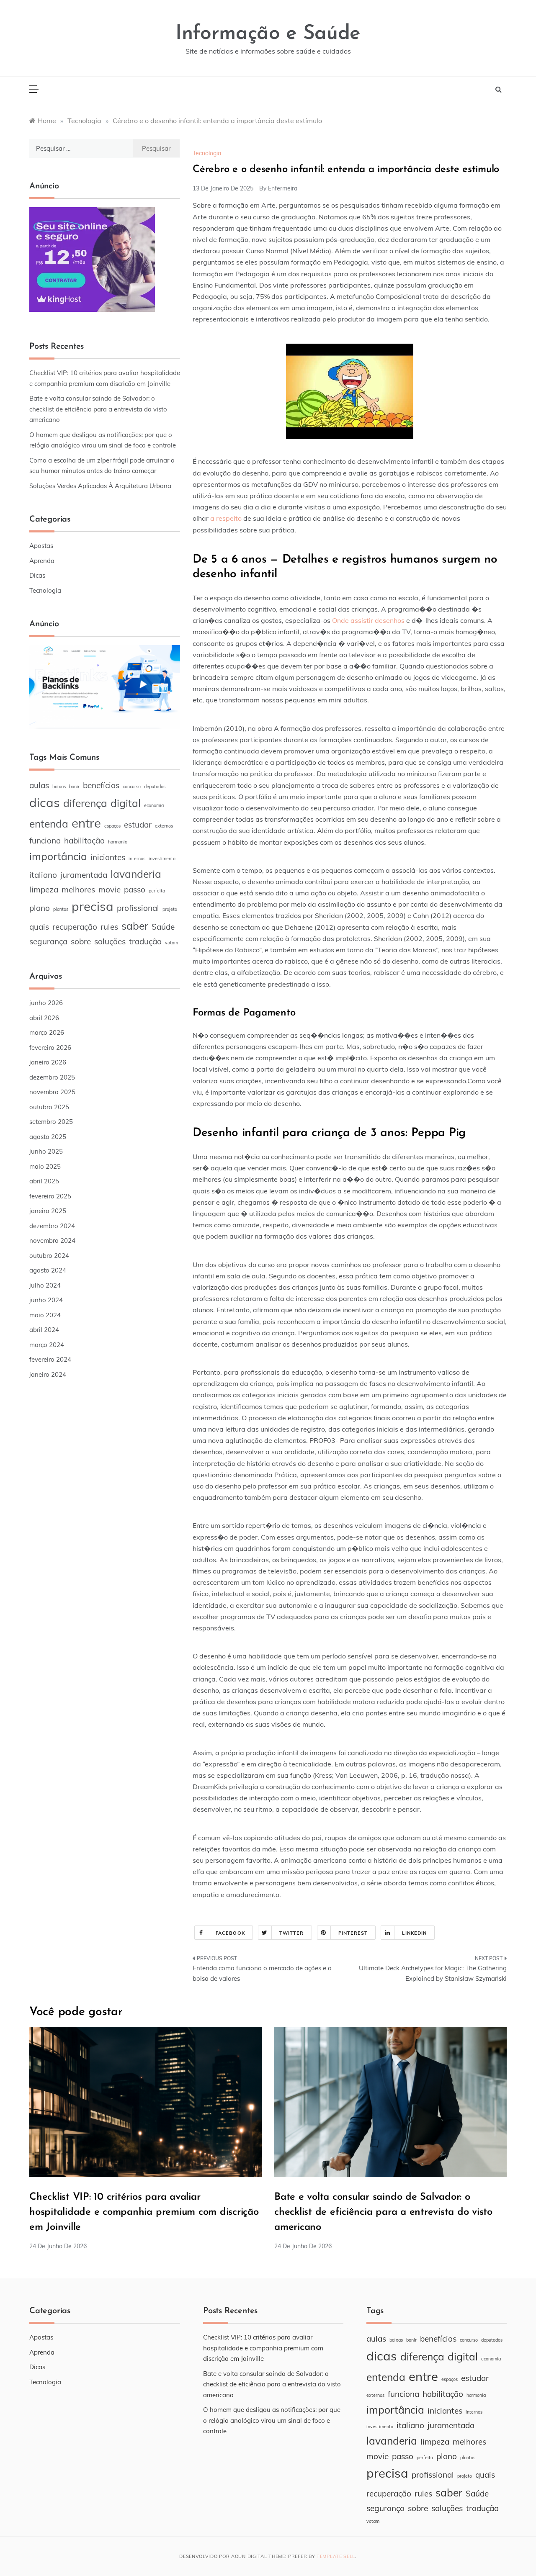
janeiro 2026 (48, 1062)
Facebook (230, 1933)
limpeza (44, 890)
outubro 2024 (49, 1256)
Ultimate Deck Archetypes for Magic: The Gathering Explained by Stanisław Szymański (433, 1973)
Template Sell (336, 2556)
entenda (49, 824)
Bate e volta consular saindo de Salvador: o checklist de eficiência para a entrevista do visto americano (98, 409)
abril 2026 (44, 1018)
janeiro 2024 (48, 1374)
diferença (85, 803)
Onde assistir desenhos (368, 620)
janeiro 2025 (48, 1211)
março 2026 (47, 1032)
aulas (39, 785)
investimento (162, 859)
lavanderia (136, 874)
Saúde (163, 927)
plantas (61, 909)
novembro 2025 (52, 1092)
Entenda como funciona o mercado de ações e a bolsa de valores (262, 1973)
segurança (48, 941)
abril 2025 (44, 1181)
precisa (93, 906)
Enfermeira (283, 188)
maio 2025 (45, 1166)
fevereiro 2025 (50, 1196)
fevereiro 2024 (50, 1359)
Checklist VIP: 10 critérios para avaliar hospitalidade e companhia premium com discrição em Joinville (144, 2212)
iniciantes (108, 857)
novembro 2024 (52, 1240)
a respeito (226, 518)
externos (164, 826)
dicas (45, 802)
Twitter (292, 1933)
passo (135, 890)
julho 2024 (45, 1285)
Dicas (37, 575)
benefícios (101, 785)
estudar (138, 825)
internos (137, 859)
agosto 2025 (48, 1137)
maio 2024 (45, 1315)
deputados (155, 787)
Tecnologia (207, 153)
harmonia (118, 842)
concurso (132, 787)
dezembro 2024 (52, 1226)
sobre (81, 941)
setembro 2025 (51, 1122)
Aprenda (42, 561)
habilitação (84, 841)
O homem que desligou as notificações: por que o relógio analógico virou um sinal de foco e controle (272, 2420)
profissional (138, 908)
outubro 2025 (49, 1107)
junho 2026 (46, 1003)
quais (39, 927)
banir (74, 787)
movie (110, 890)
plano (40, 908)
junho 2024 (46, 1300)
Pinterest (353, 1933)
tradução (145, 941)
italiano (43, 875)
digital (126, 803)
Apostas (41, 546)
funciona (45, 841)
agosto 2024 (48, 1270)
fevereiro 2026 (50, 1048)
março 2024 (47, 1345)
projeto (170, 909)
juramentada (84, 875)
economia (154, 805)
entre (86, 823)
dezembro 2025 (52, 1077)
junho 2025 (46, 1151)
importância (58, 856)
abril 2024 (44, 1330)
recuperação (75, 927)
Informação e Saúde (268, 34)
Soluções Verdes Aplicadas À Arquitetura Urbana (100, 486)
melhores (78, 890)
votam (171, 943)
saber (135, 926)
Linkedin (414, 1933)
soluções (110, 941)
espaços (112, 826)
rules (109, 927)
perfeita (157, 891)
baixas (59, 787)
